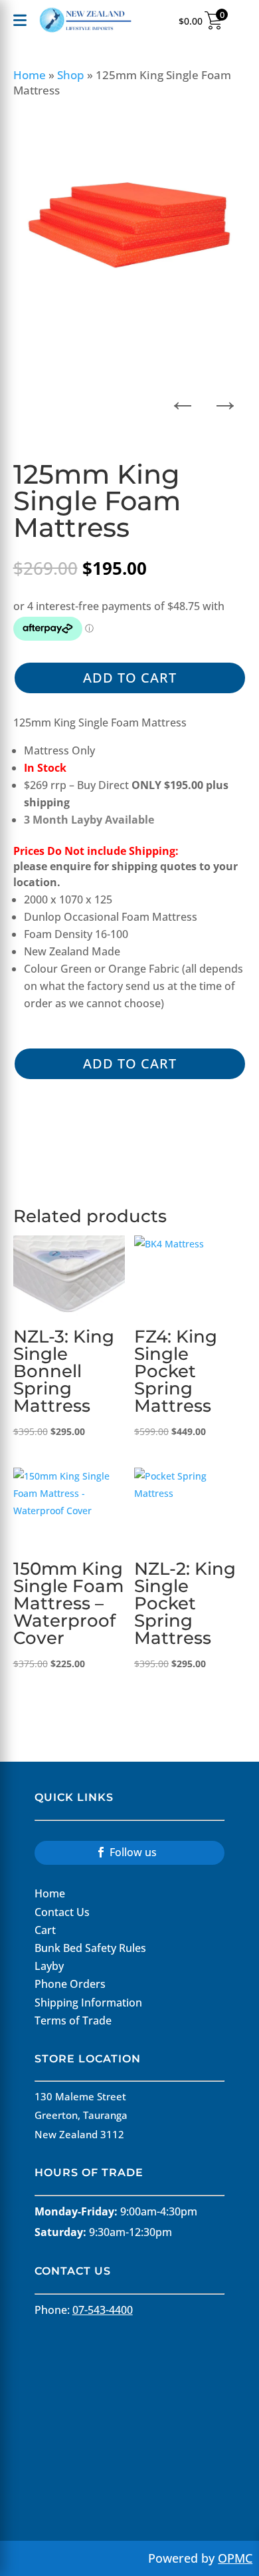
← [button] (183, 397)
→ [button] (225, 397)
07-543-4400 (103, 2310)
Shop (71, 75)
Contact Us (62, 1912)
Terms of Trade (73, 2020)
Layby (49, 1966)
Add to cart (130, 678)
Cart (45, 1930)
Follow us (133, 1852)
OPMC (235, 2558)
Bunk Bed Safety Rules (90, 1948)
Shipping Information (88, 2003)
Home (30, 75)
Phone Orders (70, 1984)
